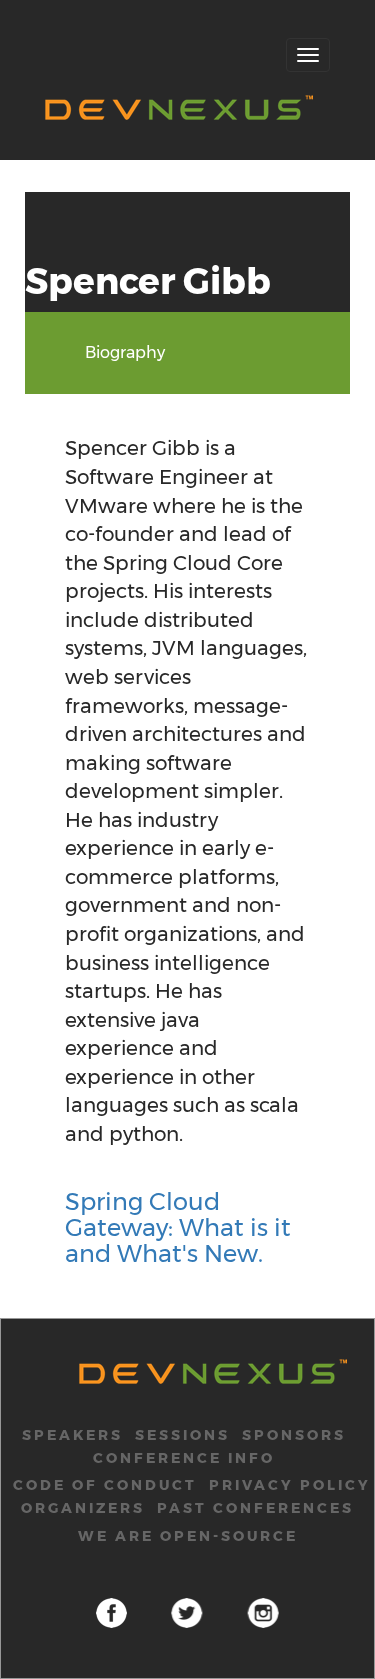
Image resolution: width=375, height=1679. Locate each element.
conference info (184, 1458)
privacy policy (290, 1485)
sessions (182, 1435)
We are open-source (188, 1536)
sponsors (294, 1435)
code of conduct (105, 1485)
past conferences (255, 1508)
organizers (83, 1508)
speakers (72, 1435)
